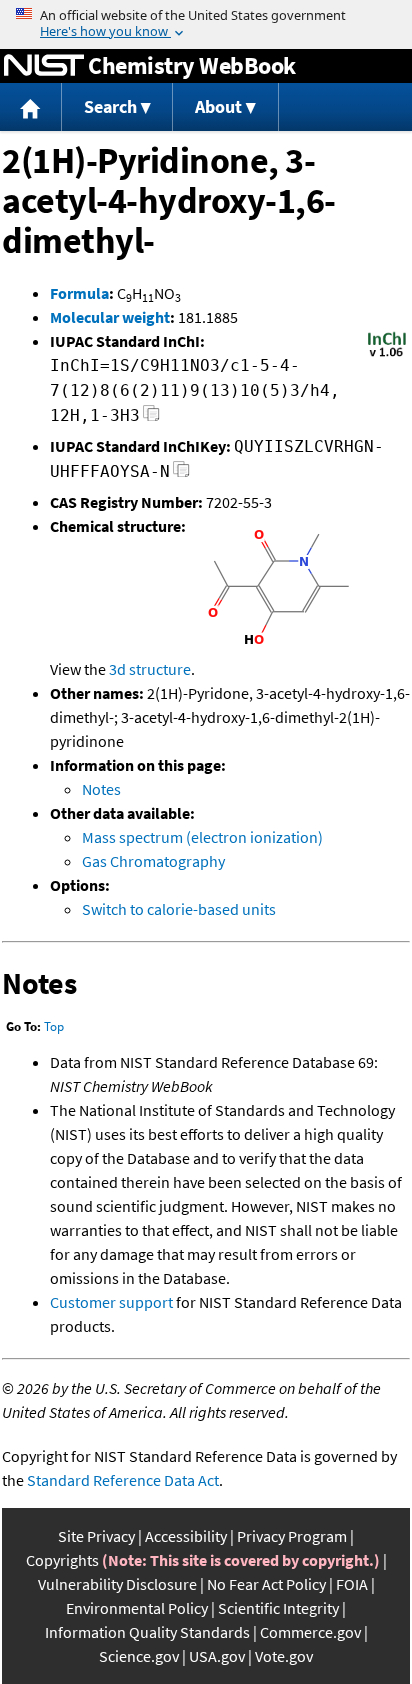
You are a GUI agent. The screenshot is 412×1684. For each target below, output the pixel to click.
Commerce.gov (310, 1632)
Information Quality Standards (147, 1632)
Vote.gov (284, 1656)
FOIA (352, 1584)
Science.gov (139, 1656)
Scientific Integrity (278, 1608)
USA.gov (217, 1656)
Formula (79, 293)
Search (110, 106)
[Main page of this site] (31, 107)
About (218, 106)
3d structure (150, 669)
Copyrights (62, 1560)
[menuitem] (31, 107)
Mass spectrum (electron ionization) (202, 837)
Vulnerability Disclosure (117, 1584)
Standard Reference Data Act (123, 1480)
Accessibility (186, 1536)
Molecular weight (110, 317)
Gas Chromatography (153, 861)
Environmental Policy (137, 1608)
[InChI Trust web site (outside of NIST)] (387, 355)
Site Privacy (96, 1536)
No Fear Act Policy (266, 1584)
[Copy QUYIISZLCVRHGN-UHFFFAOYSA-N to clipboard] (181, 474)
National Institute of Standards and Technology (44, 66)
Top (54, 1026)
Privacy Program (292, 1536)
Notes (101, 789)
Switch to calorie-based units (179, 909)
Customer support (111, 1302)
